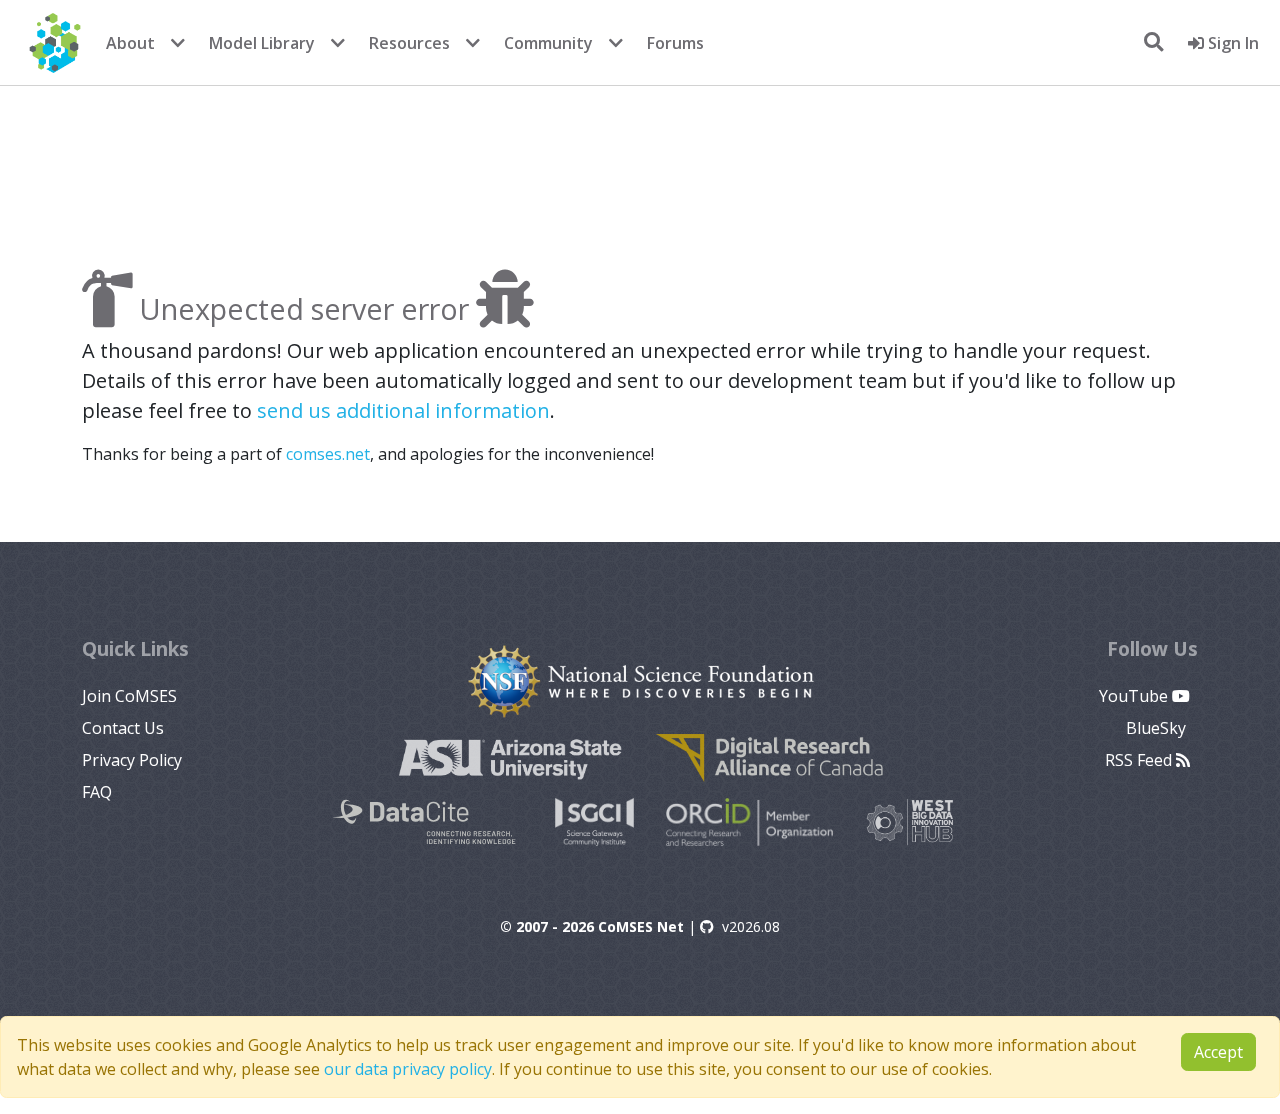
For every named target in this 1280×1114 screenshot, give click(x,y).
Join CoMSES (129, 696)
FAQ (97, 792)
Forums (675, 43)
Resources (409, 43)
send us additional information (403, 410)
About (130, 43)
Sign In (1231, 43)
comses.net (328, 454)
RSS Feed (1140, 760)
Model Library (262, 43)
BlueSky (1158, 728)
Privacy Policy (132, 760)
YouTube (1135, 696)
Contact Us (123, 728)
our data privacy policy (408, 1069)
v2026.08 (751, 926)
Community (548, 43)
